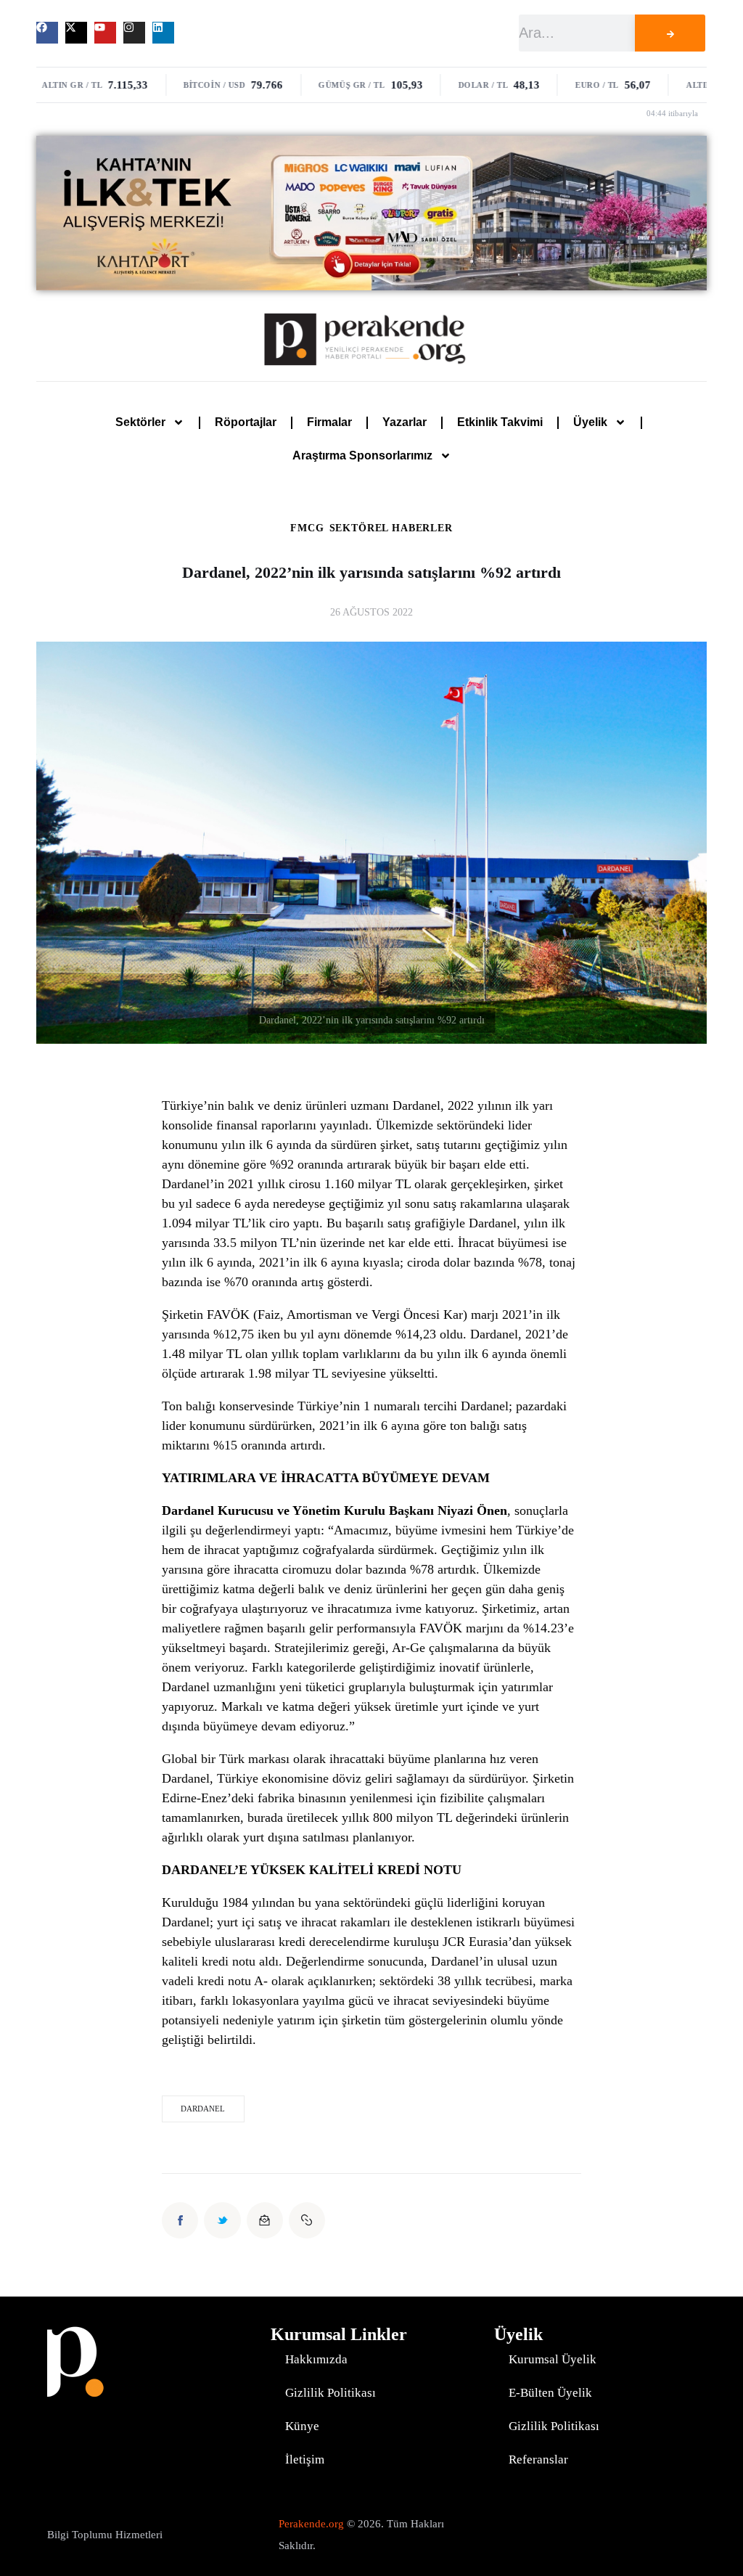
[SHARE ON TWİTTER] (222, 2220)
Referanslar (538, 2460)
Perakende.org (311, 2524)
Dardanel (203, 2109)
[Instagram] (134, 33)
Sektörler (140, 422)
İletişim (305, 2460)
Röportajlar (246, 422)
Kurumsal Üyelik (553, 2359)
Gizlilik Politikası (331, 2393)
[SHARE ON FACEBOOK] (180, 2220)
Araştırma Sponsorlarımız (362, 455)
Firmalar (329, 422)
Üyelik (590, 422)
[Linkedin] (163, 33)
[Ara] (670, 33)
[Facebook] (47, 33)
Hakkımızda (316, 2359)
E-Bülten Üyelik (550, 2393)
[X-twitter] (76, 33)
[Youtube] (105, 33)
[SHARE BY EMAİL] (265, 2220)
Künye (302, 2426)
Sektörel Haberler (391, 528)
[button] (307, 2220)
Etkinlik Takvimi (500, 422)
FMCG (307, 528)
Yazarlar (405, 422)
